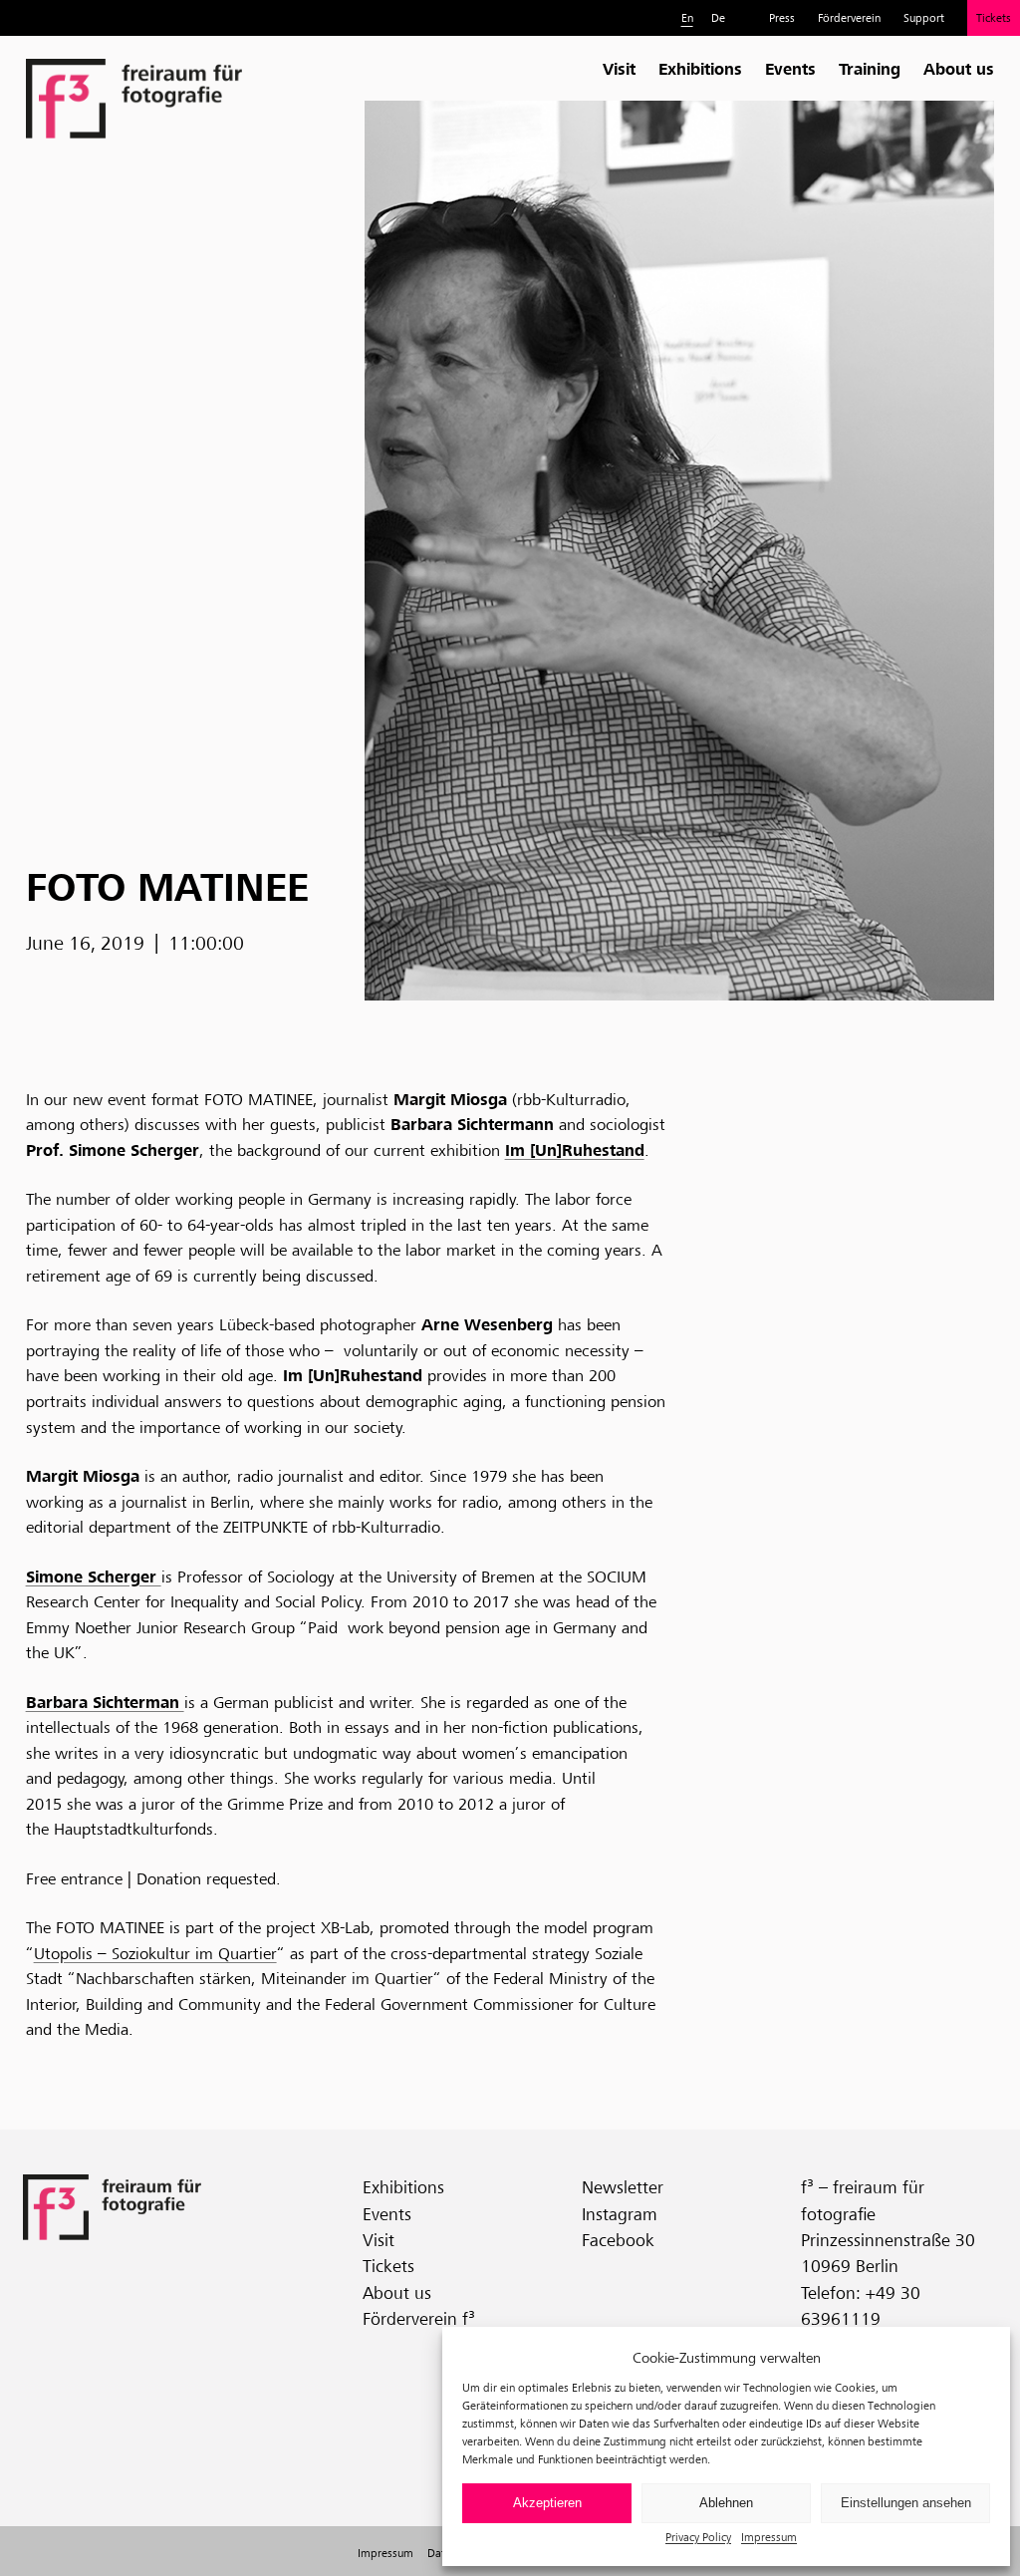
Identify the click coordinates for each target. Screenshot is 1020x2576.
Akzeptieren (547, 2503)
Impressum (769, 2537)
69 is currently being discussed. (264, 1276)
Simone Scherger (94, 1576)
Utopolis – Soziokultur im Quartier (155, 1954)
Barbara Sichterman (105, 1702)
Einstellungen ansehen (906, 2503)
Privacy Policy (698, 2537)
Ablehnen (726, 2503)
